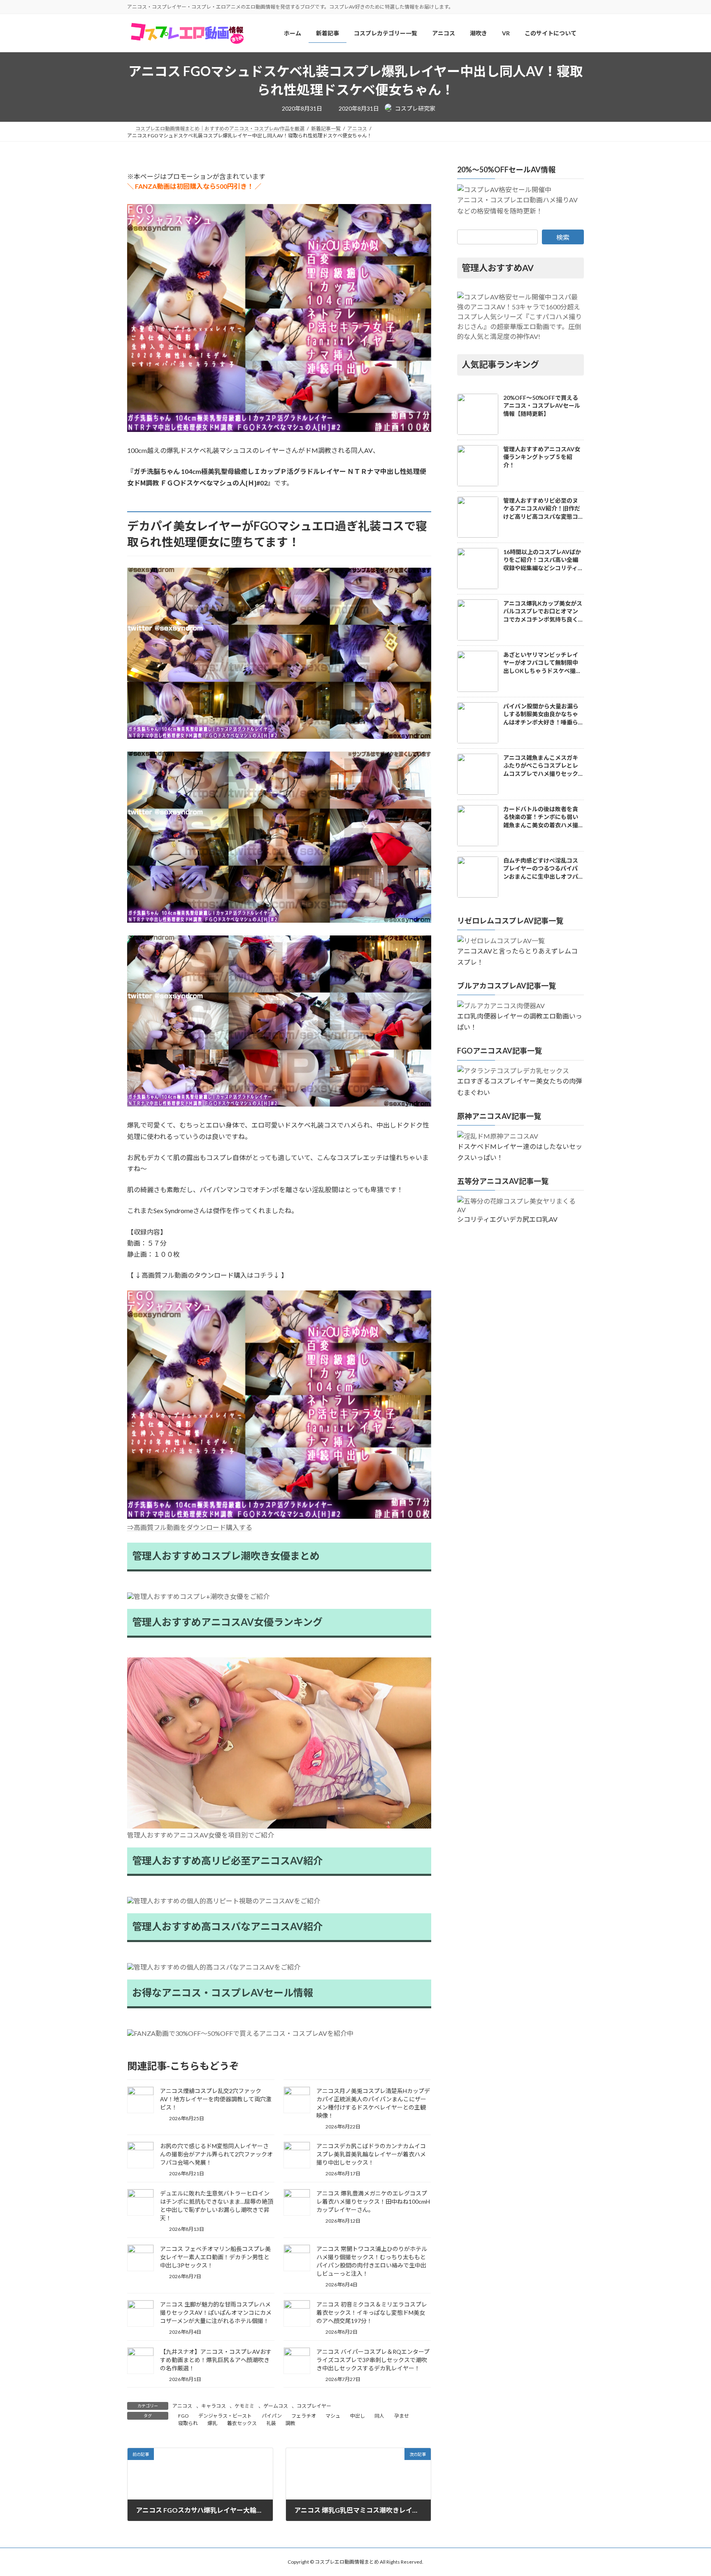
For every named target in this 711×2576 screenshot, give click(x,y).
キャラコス (214, 2406)
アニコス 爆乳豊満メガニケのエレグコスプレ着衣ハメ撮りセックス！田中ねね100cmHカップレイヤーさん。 (373, 2201)
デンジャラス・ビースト (225, 2416)
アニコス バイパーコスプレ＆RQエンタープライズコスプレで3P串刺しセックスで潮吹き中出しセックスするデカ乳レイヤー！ (373, 2360)
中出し (358, 2416)
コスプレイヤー (314, 2406)
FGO (184, 2416)
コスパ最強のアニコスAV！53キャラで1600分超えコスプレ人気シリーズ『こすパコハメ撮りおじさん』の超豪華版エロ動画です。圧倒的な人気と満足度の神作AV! (519, 317)
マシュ (333, 2416)
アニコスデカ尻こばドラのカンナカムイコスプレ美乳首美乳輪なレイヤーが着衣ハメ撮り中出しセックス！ (371, 2154)
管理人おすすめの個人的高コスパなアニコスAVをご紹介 (217, 1967)
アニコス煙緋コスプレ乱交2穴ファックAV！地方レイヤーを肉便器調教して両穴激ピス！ (216, 2099)
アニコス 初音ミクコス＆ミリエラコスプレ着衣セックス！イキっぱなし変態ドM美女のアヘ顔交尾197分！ (372, 2313)
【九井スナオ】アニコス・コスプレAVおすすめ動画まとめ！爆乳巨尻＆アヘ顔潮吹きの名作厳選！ (216, 2360)
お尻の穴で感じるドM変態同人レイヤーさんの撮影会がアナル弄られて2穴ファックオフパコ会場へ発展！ (216, 2154)
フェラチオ (304, 2416)
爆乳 (212, 2423)
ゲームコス (276, 2406)
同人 (379, 2416)
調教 (290, 2423)
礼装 (271, 2423)
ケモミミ (244, 2406)
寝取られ (188, 2423)
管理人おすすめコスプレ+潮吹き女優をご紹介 (202, 1596)
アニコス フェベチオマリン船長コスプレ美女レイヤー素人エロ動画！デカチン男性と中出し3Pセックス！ (215, 2257)
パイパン (272, 2416)
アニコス (182, 2406)
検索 (563, 237)
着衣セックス (242, 2423)
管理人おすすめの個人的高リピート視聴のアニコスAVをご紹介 (227, 1901)
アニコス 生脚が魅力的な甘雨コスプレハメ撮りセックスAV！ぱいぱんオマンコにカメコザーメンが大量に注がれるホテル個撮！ (216, 2313)
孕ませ (402, 2416)
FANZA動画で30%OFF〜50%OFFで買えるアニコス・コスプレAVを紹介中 (244, 2033)
